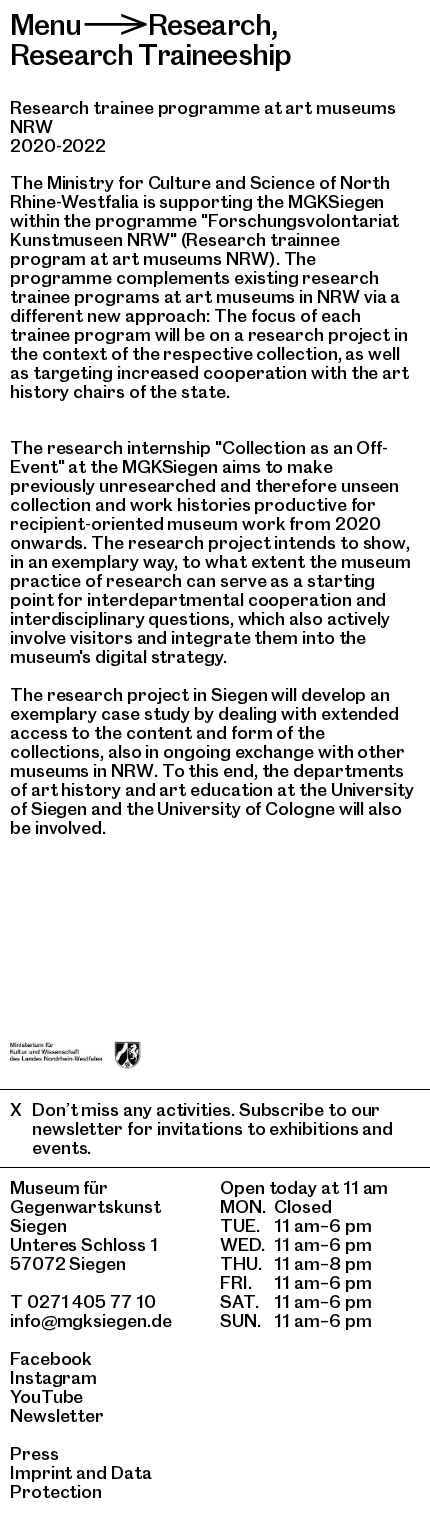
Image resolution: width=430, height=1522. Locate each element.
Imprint (41, 1472)
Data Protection (81, 1482)
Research (209, 24)
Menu (46, 24)
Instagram (53, 1377)
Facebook (51, 1358)
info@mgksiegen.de (91, 1320)
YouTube (46, 1396)
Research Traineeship (150, 54)
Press (34, 1453)
